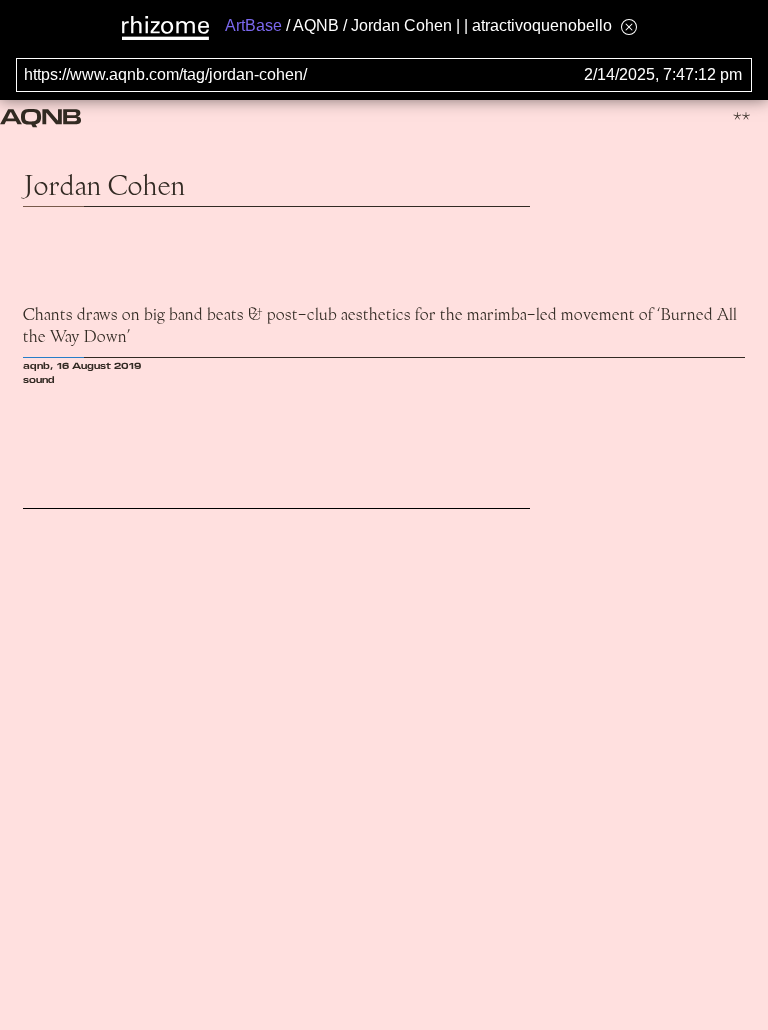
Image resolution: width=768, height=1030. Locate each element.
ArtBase (253, 25)
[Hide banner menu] (629, 26)
